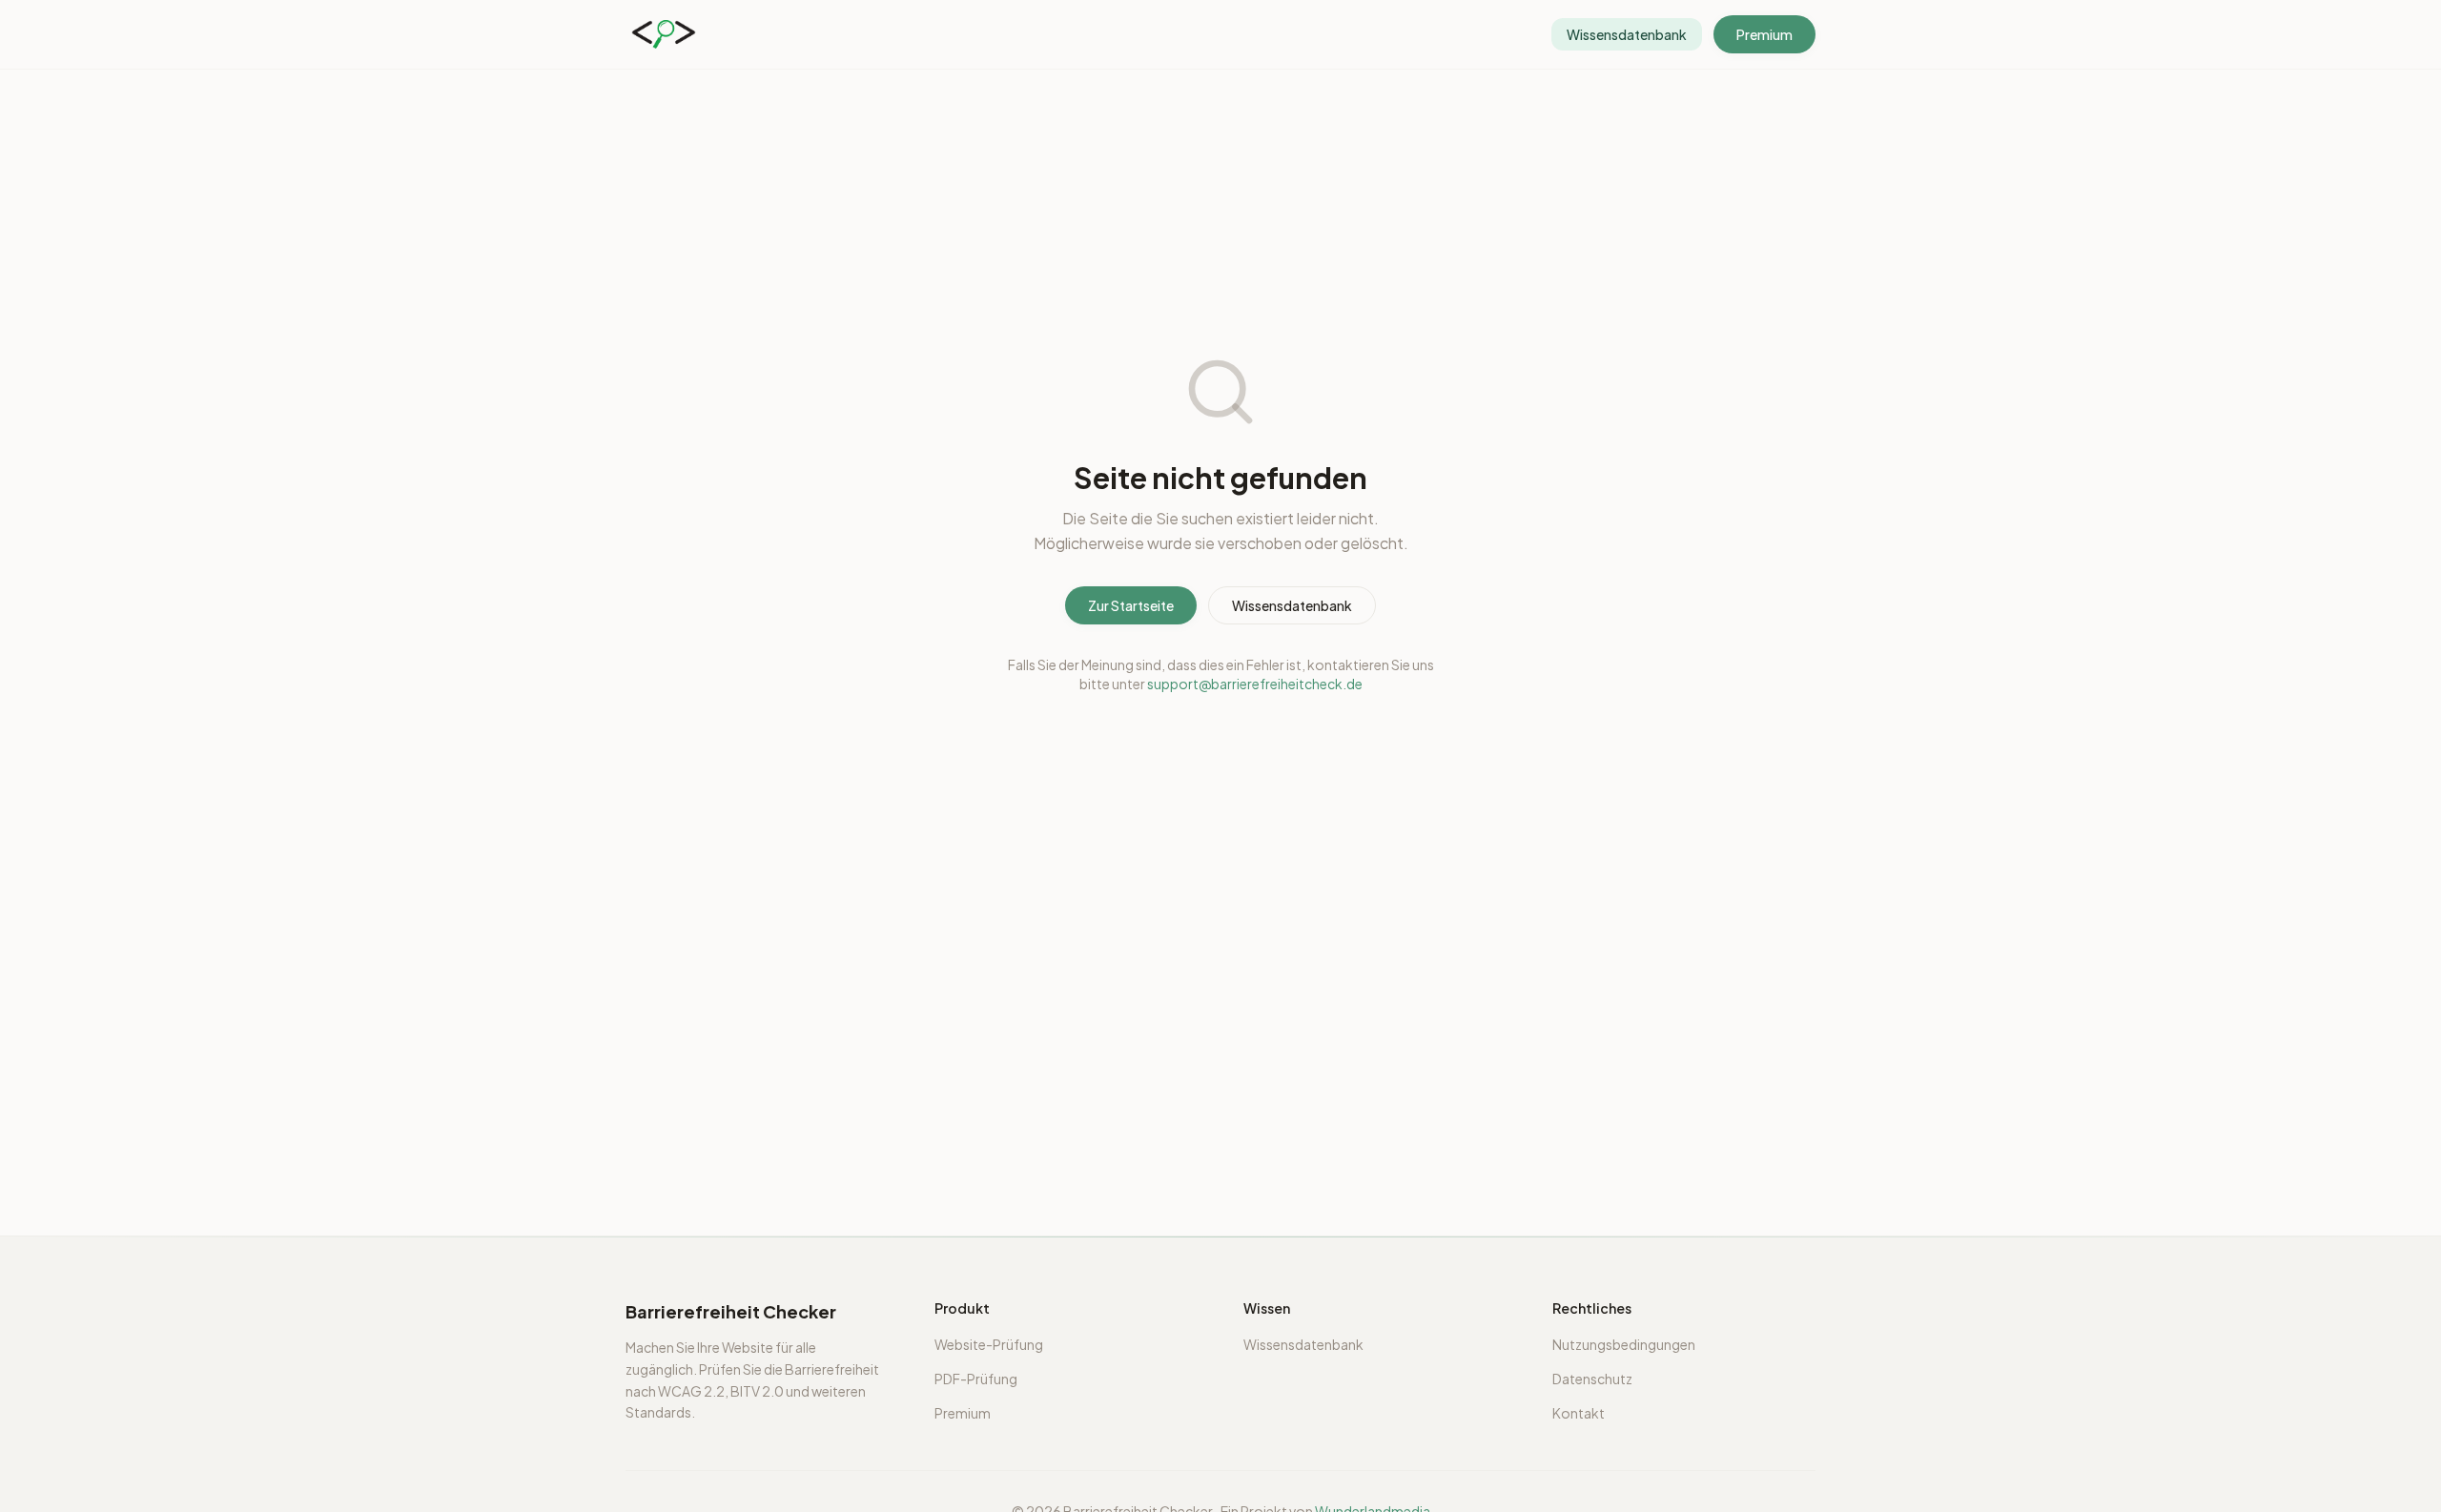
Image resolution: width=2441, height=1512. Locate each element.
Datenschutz (1592, 1379)
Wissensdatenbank (1292, 605)
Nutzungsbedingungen (1624, 1344)
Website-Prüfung (989, 1344)
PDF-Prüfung (976, 1379)
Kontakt (1579, 1413)
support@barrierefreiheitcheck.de (1255, 684)
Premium (1764, 34)
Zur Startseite (1131, 605)
